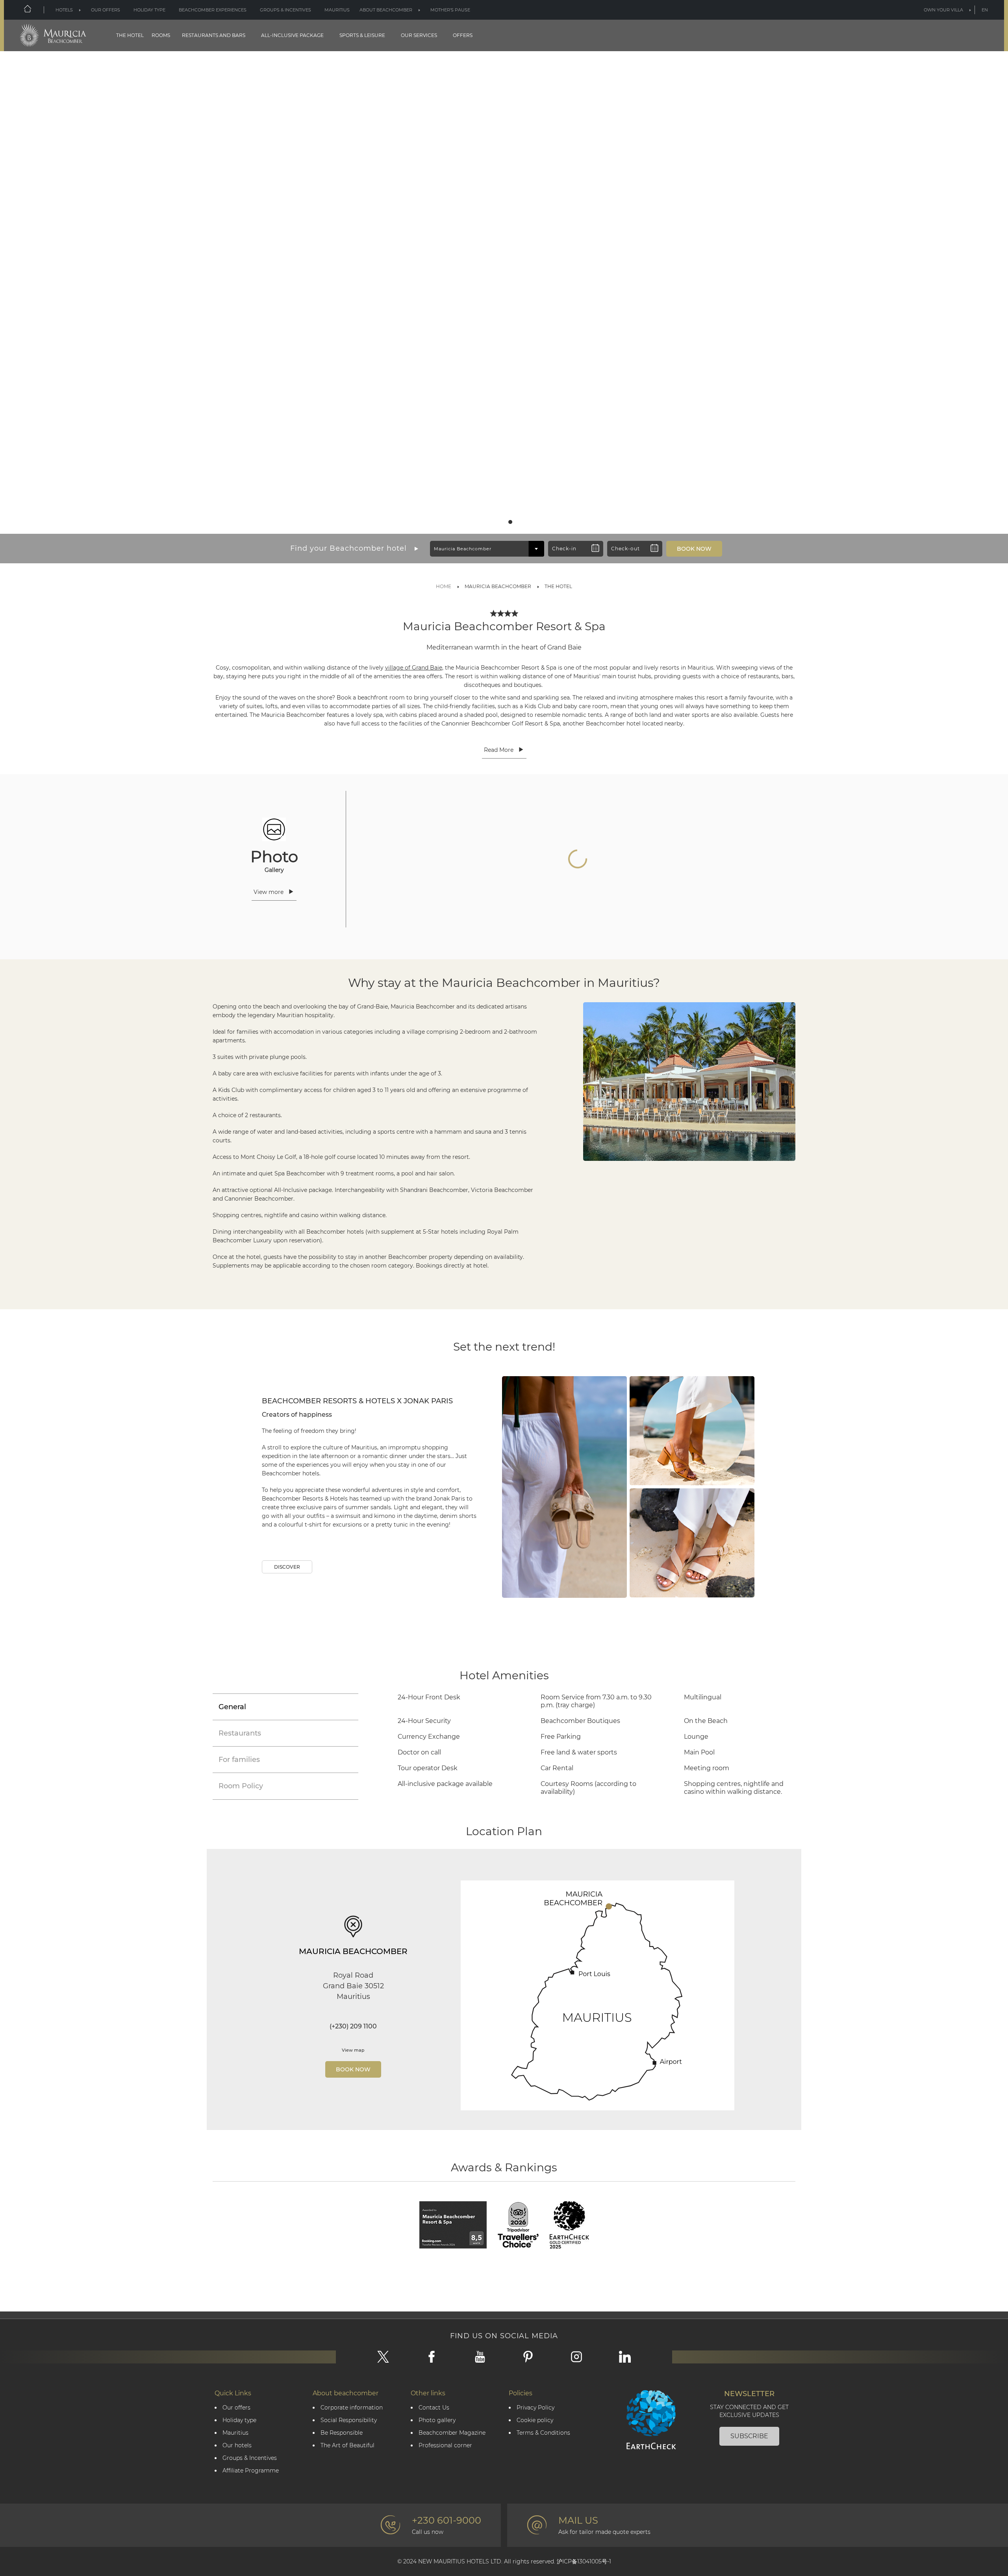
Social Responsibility (349, 2420)
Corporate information (352, 2408)
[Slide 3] (510, 522)
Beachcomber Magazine (452, 2433)
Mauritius (337, 10)
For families (239, 1760)
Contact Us (434, 2408)
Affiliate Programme (251, 2471)
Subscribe (749, 2436)
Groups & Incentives (285, 10)
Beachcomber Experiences (213, 10)
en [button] (985, 10)
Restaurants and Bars (214, 35)
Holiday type (149, 10)
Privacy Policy (535, 2408)
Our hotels (237, 2446)
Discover (287, 1567)
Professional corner (445, 2446)
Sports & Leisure (362, 35)
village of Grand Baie (414, 668)
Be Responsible (342, 2433)
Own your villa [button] (943, 10)
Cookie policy (535, 2420)
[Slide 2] (504, 522)
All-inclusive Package (292, 35)
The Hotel (130, 35)
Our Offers (106, 10)
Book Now (353, 2069)
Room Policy (241, 1786)
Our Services (419, 35)
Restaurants (240, 1733)
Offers (463, 35)
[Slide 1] (498, 522)
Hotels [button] (64, 10)
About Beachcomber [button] (386, 10)
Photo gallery (437, 2420)
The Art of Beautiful (347, 2446)
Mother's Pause (450, 10)
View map (353, 2050)
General (232, 1707)
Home (444, 586)
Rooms (161, 35)
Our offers (236, 2408)
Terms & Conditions (543, 2433)
